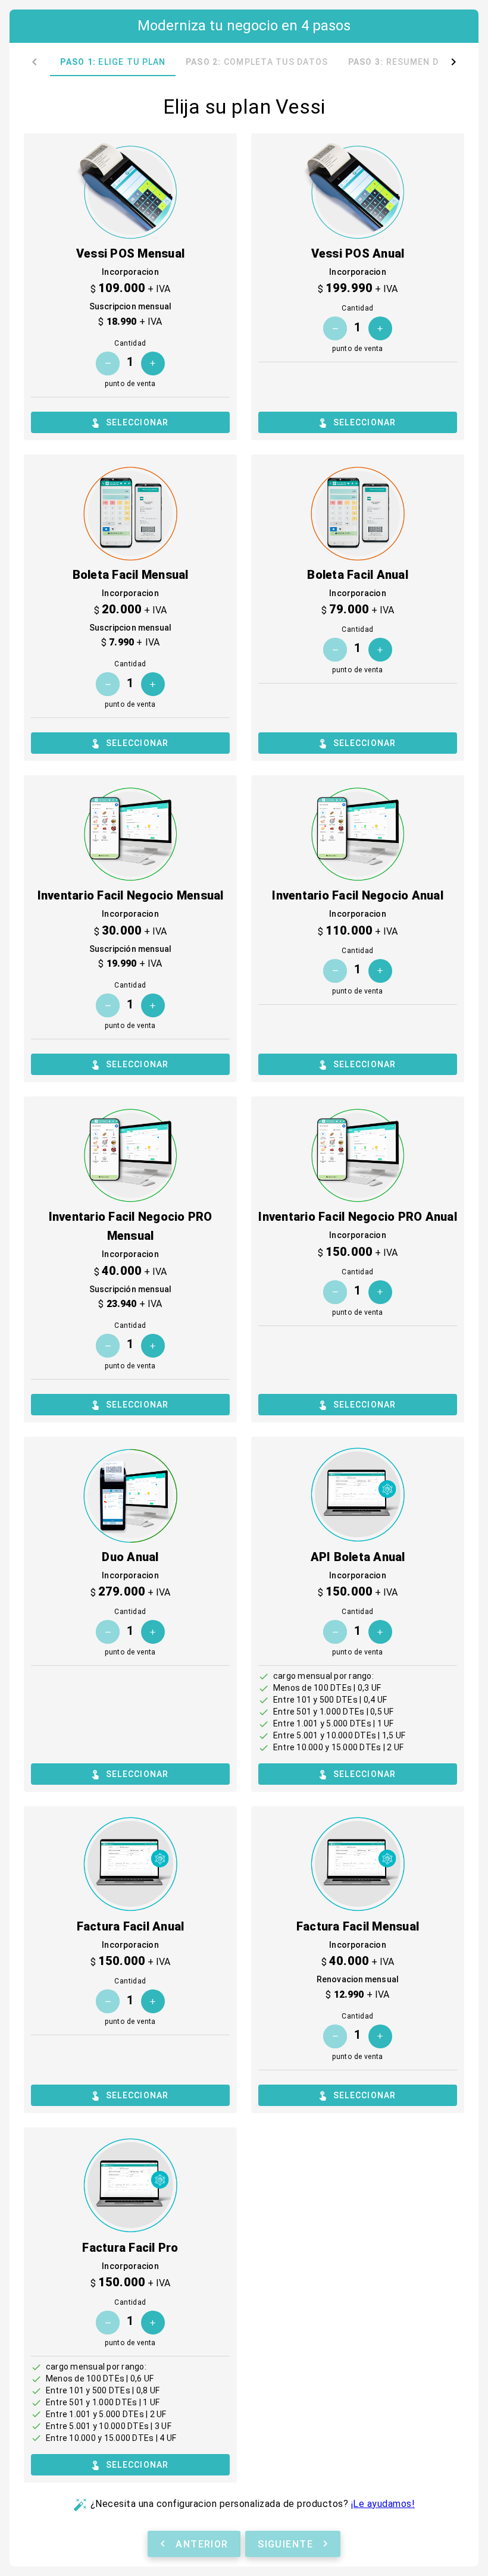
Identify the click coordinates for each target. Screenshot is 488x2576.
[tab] (113, 62)
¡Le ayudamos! (383, 2504)
